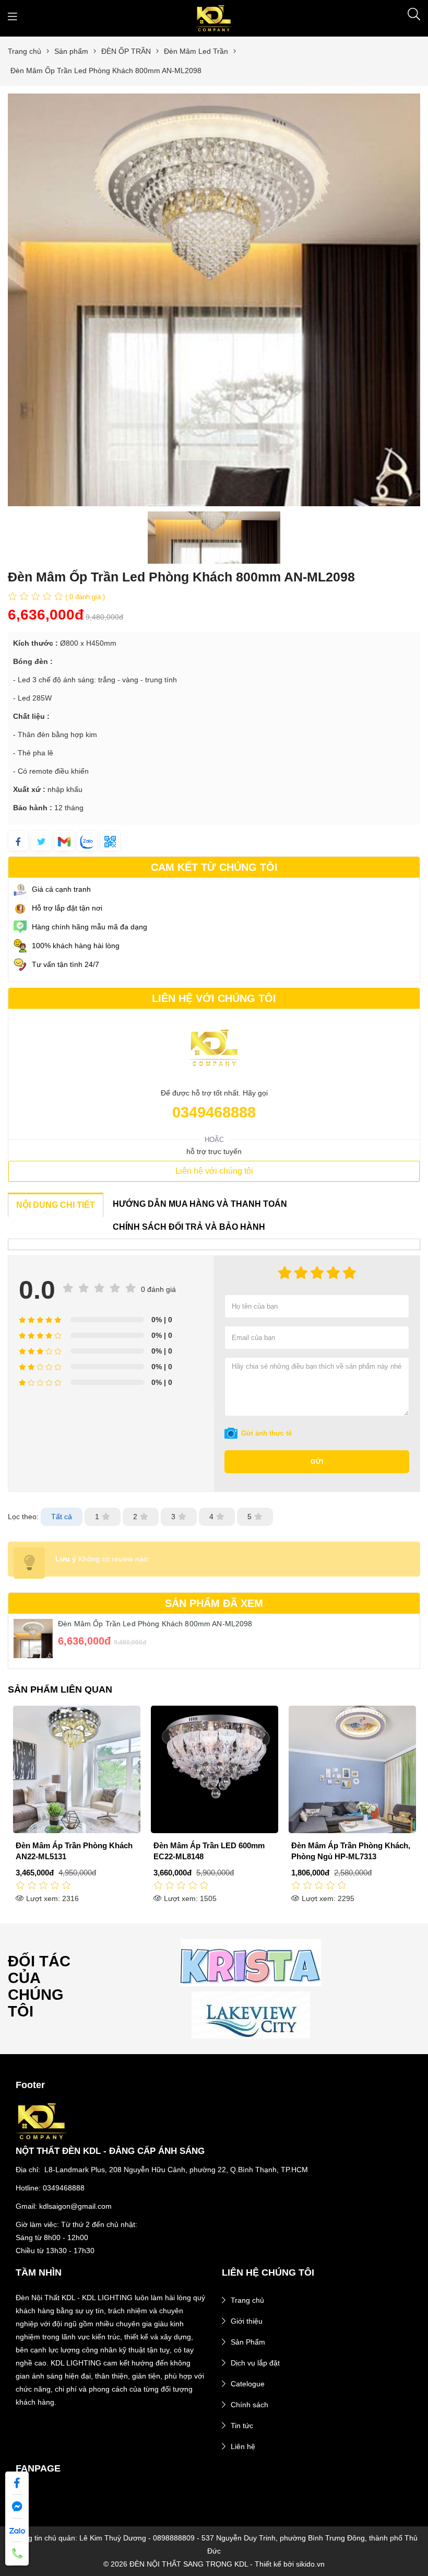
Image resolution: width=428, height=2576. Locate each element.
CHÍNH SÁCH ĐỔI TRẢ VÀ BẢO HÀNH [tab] (189, 1227)
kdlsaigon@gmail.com (75, 2206)
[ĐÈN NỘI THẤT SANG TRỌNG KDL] (214, 18)
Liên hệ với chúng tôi (214, 1171)
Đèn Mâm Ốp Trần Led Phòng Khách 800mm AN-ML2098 (155, 1624)
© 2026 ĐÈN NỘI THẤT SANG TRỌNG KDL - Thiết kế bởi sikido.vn (214, 2564)
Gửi (317, 1462)
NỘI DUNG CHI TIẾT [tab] (56, 1205)
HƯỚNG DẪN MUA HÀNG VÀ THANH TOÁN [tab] (200, 1204)
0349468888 (214, 1112)
